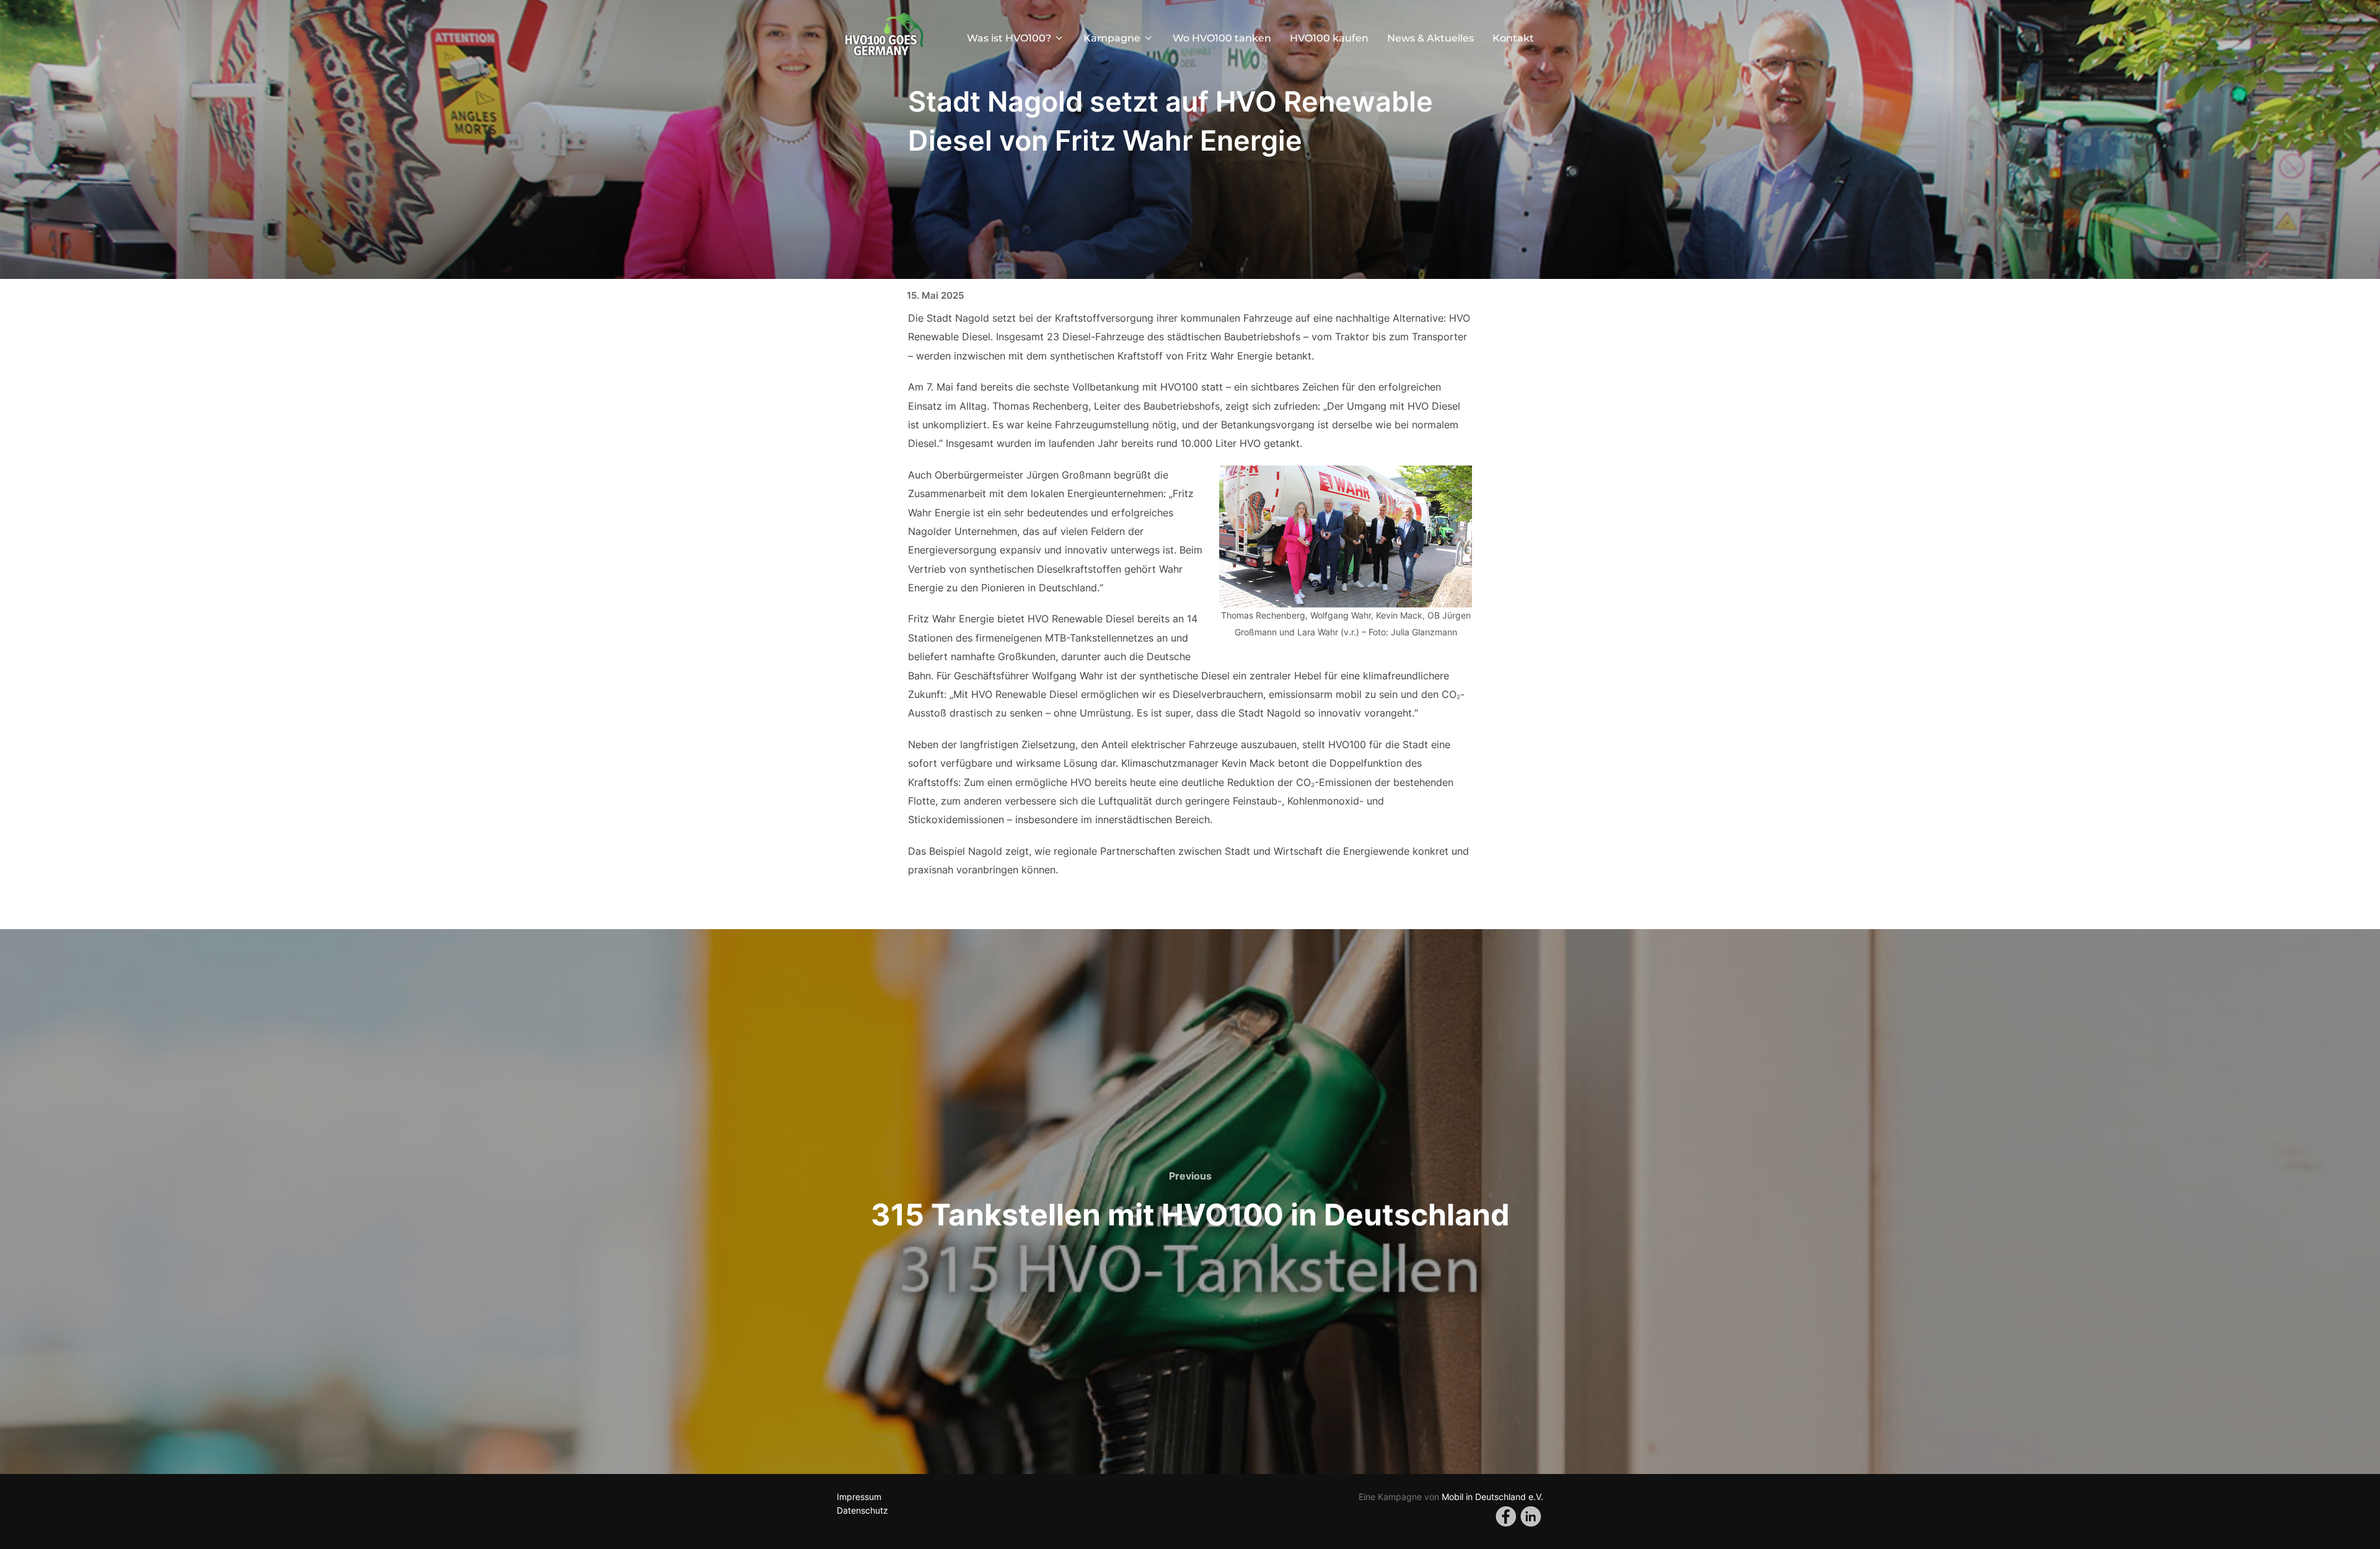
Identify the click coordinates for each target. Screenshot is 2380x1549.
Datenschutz (862, 1510)
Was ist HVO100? (1009, 38)
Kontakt (1513, 38)
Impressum (859, 1497)
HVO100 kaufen (1329, 38)
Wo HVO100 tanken (1222, 38)
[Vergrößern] (1456, 482)
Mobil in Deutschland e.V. (1491, 1497)
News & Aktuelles (1430, 38)
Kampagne (1112, 38)
